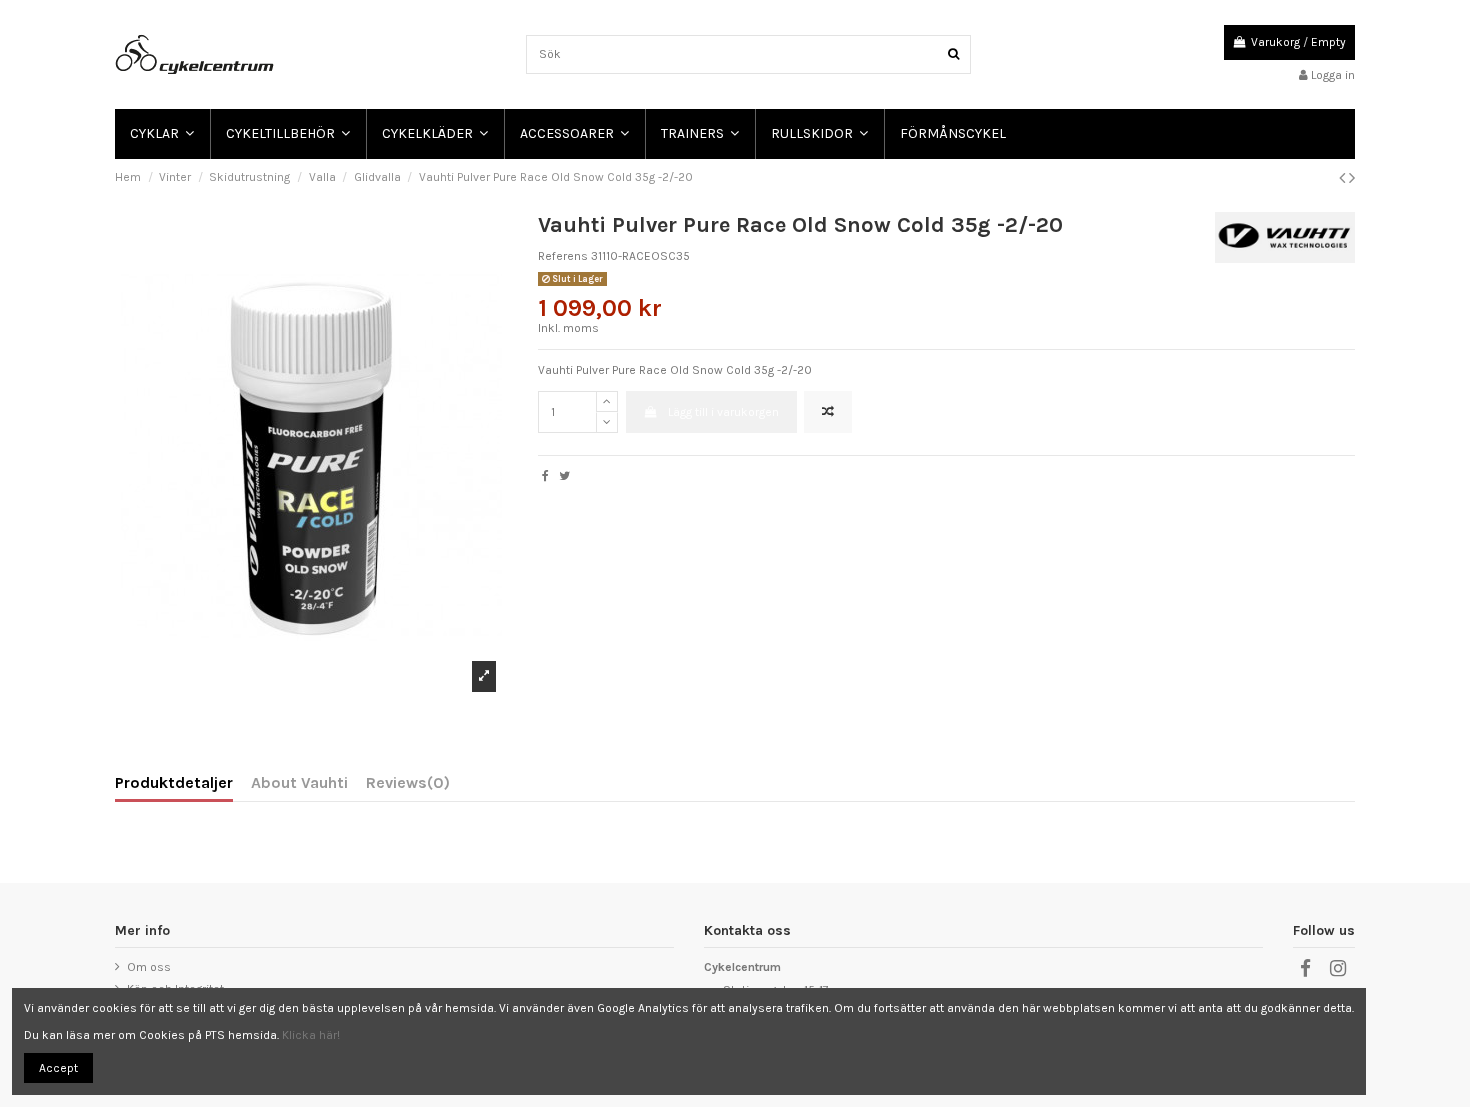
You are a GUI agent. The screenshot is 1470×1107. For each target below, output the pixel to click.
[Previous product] (1344, 178)
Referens (563, 256)
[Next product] (1352, 178)
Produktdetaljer (174, 783)
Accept (58, 1068)
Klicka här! (311, 1035)
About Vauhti (299, 783)
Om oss (149, 967)
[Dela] (545, 476)
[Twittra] (564, 476)
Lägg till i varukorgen (723, 412)
